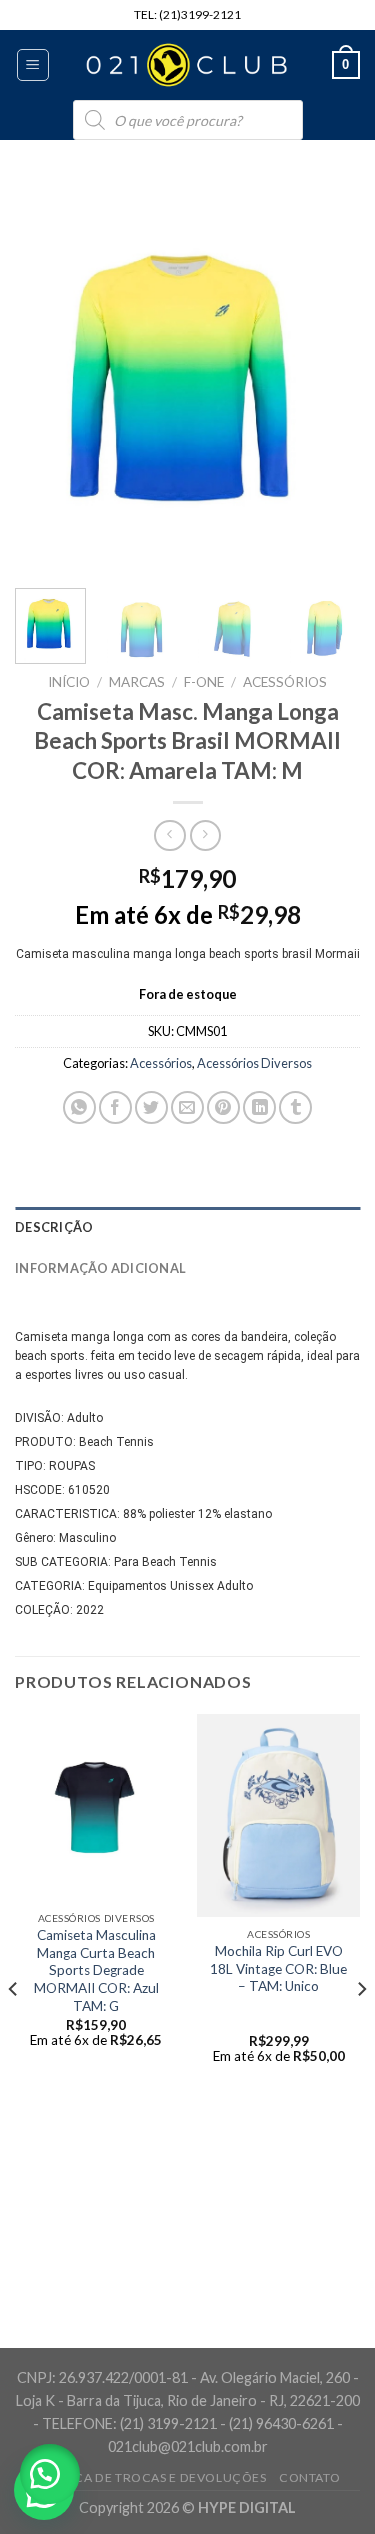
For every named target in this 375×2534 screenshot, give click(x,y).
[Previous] (47, 376)
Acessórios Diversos (254, 1063)
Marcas (137, 682)
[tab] (187, 1227)
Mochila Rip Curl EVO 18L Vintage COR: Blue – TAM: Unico (278, 1968)
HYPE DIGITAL (247, 2507)
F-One (204, 682)
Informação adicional (100, 1268)
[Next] (328, 376)
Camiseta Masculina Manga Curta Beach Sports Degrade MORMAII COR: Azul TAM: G (96, 1970)
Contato (309, 2477)
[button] (50, 2474)
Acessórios (285, 682)
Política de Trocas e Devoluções (151, 2477)
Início (69, 682)
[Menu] (33, 65)
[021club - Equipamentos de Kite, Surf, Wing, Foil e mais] (188, 65)
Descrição (54, 1227)
